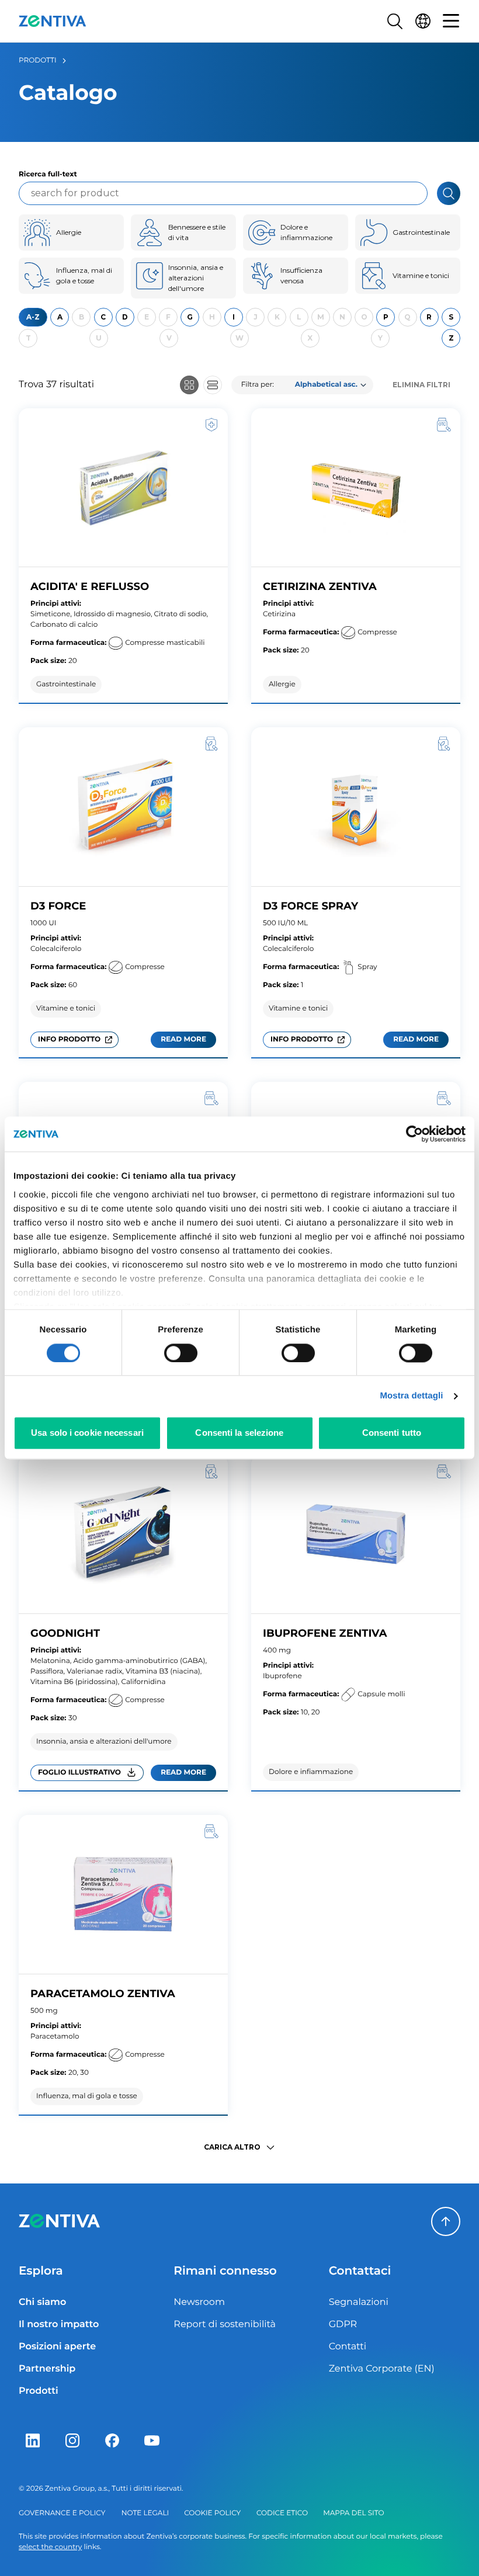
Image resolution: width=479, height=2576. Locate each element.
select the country (50, 2547)
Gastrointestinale (421, 232)
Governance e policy (62, 2513)
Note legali (145, 2513)
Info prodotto (69, 1039)
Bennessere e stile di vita (197, 232)
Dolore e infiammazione (306, 232)
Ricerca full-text (48, 174)
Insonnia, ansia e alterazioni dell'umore (196, 278)
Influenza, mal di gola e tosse (84, 275)
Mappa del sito (353, 2513)
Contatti (348, 2347)
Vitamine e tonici (421, 275)
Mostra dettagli (411, 1396)
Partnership (47, 2369)
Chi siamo (42, 2302)
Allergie (69, 232)
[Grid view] (189, 385)
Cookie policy (212, 2513)
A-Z (33, 317)
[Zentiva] (53, 21)
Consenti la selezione (239, 1433)
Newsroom (199, 2302)
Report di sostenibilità (225, 2325)
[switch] (181, 1353)
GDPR (343, 2325)
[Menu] (451, 21)
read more (188, 1041)
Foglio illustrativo (79, 1773)
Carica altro (232, 2147)
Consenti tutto (392, 1433)
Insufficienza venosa (301, 275)
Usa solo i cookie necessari (87, 1433)
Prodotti (38, 60)
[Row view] (213, 385)
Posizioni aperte (57, 2347)
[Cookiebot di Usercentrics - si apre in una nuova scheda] (414, 1134)
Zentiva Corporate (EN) (382, 2369)
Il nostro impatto (59, 2325)
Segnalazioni (359, 2302)
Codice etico (282, 2513)
